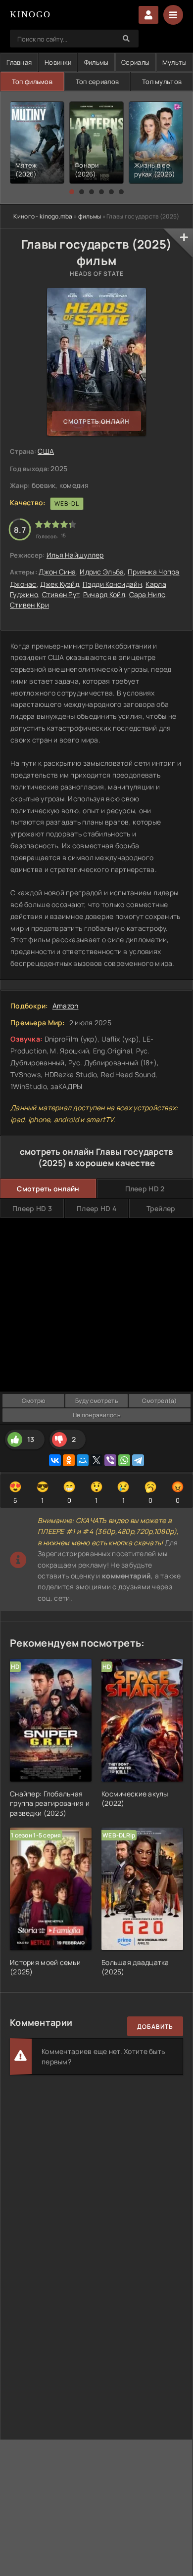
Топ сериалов (97, 82)
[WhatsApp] (124, 1460)
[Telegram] (138, 1460)
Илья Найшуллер (75, 555)
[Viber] (110, 1460)
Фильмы (96, 62)
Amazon (66, 1006)
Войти (148, 15)
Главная (19, 62)
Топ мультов (162, 82)
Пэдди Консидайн (112, 584)
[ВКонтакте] (55, 1460)
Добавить (155, 2027)
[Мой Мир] (83, 1460)
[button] (72, 192)
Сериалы (135, 62)
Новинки (58, 62)
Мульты (175, 62)
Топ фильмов (32, 82)
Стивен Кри (29, 605)
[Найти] (126, 39)
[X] (96, 1460)
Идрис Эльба (102, 572)
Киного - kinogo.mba (43, 216)
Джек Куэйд (59, 584)
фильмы (90, 216)
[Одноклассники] (69, 1460)
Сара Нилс (147, 594)
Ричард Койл (104, 594)
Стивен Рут (61, 594)
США (46, 451)
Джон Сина (57, 572)
